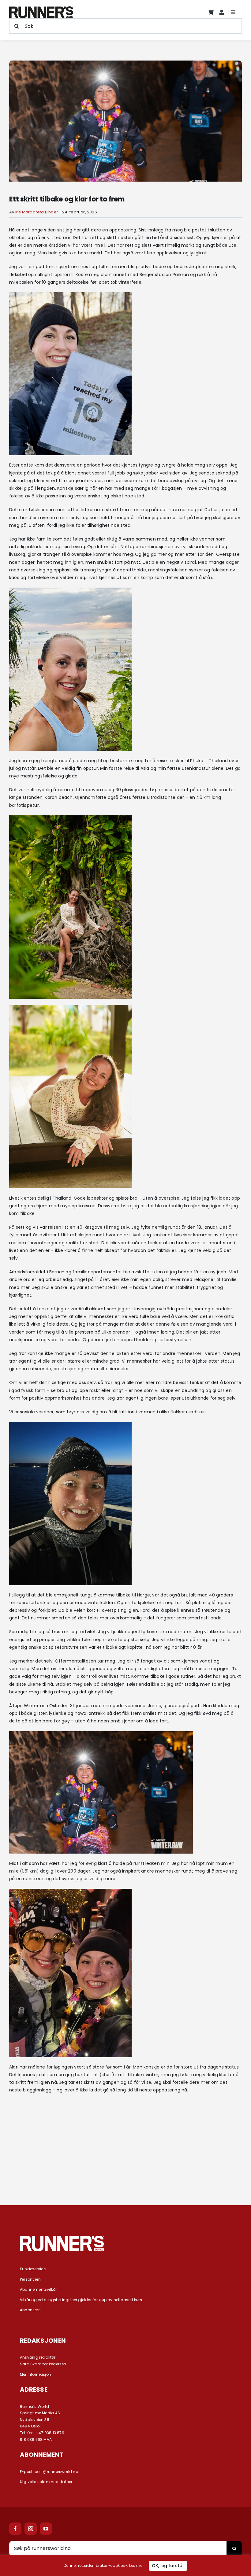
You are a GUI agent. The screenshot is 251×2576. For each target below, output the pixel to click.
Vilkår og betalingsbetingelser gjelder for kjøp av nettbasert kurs (81, 2300)
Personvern (30, 2279)
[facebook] (15, 2529)
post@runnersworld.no (56, 2472)
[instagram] (31, 2529)
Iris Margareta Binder (37, 212)
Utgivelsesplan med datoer (46, 2482)
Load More (125, 2172)
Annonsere (30, 2310)
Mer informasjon (36, 2374)
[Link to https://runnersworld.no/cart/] (211, 12)
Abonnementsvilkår (39, 2289)
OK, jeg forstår (168, 2566)
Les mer (136, 2565)
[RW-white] (62, 2238)
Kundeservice (33, 2269)
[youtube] (46, 2529)
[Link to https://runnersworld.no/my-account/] (222, 12)
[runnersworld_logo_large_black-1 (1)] (41, 9)
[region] (125, 2566)
